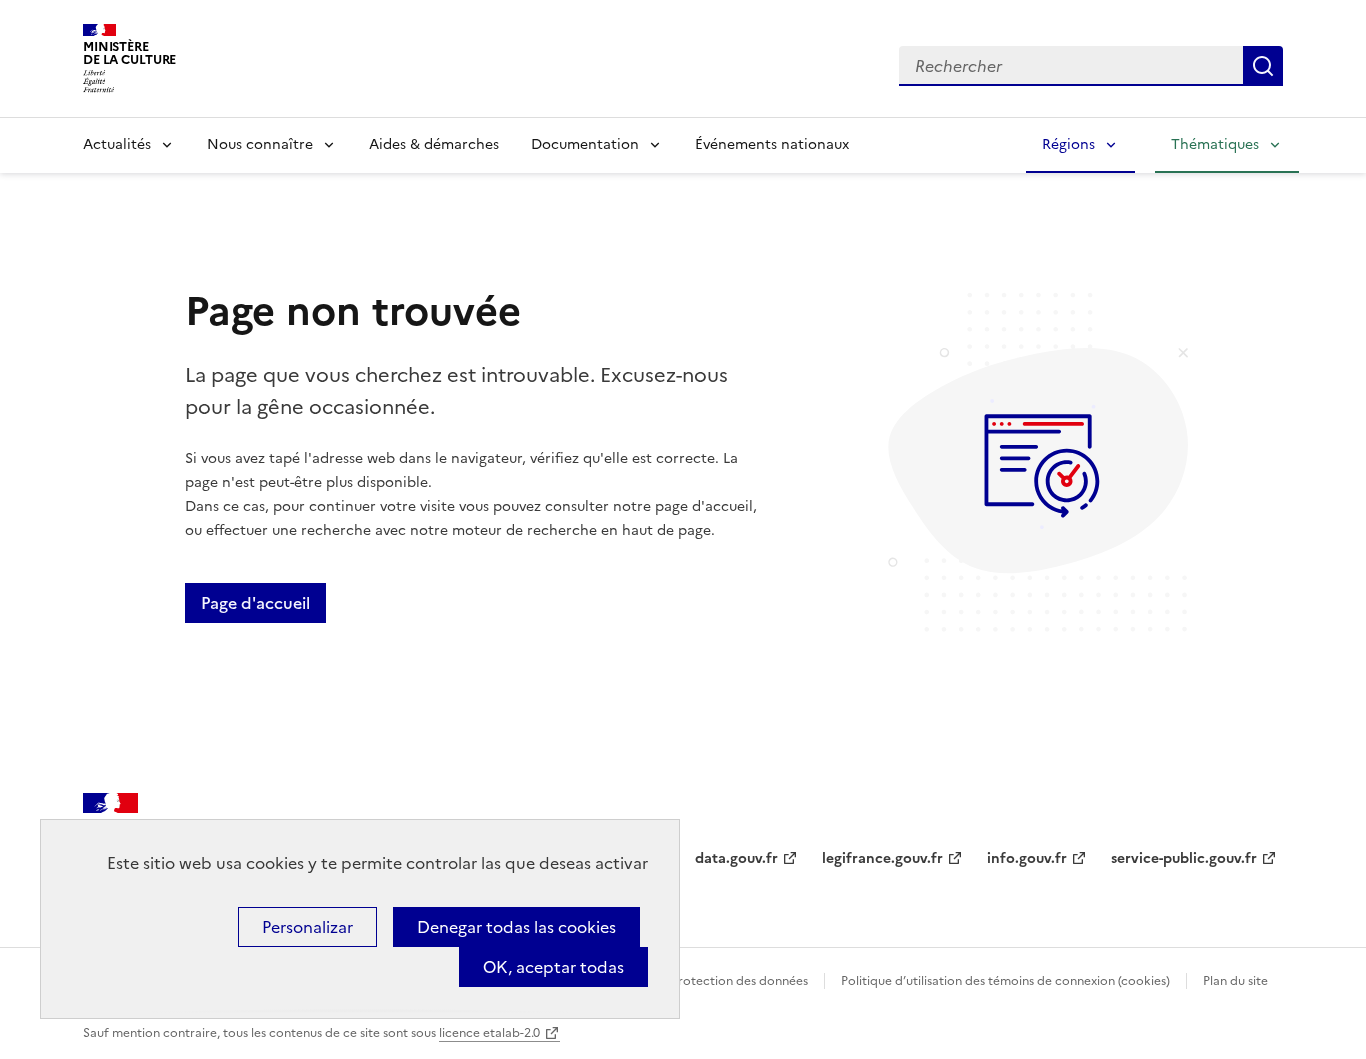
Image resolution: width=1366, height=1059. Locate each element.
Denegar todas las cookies (516, 927)
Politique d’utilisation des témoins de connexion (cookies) (1005, 981)
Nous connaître (260, 144)
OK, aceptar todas (553, 967)
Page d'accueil (255, 603)
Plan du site (1235, 981)
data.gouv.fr (736, 858)
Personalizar (307, 927)
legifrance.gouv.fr (882, 858)
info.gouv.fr (1027, 858)
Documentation (585, 144)
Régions (1068, 144)
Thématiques (1215, 144)
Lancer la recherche (1263, 66)
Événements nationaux (772, 144)
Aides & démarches (434, 144)
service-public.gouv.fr (1184, 858)
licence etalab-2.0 (489, 1033)
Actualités (117, 144)
